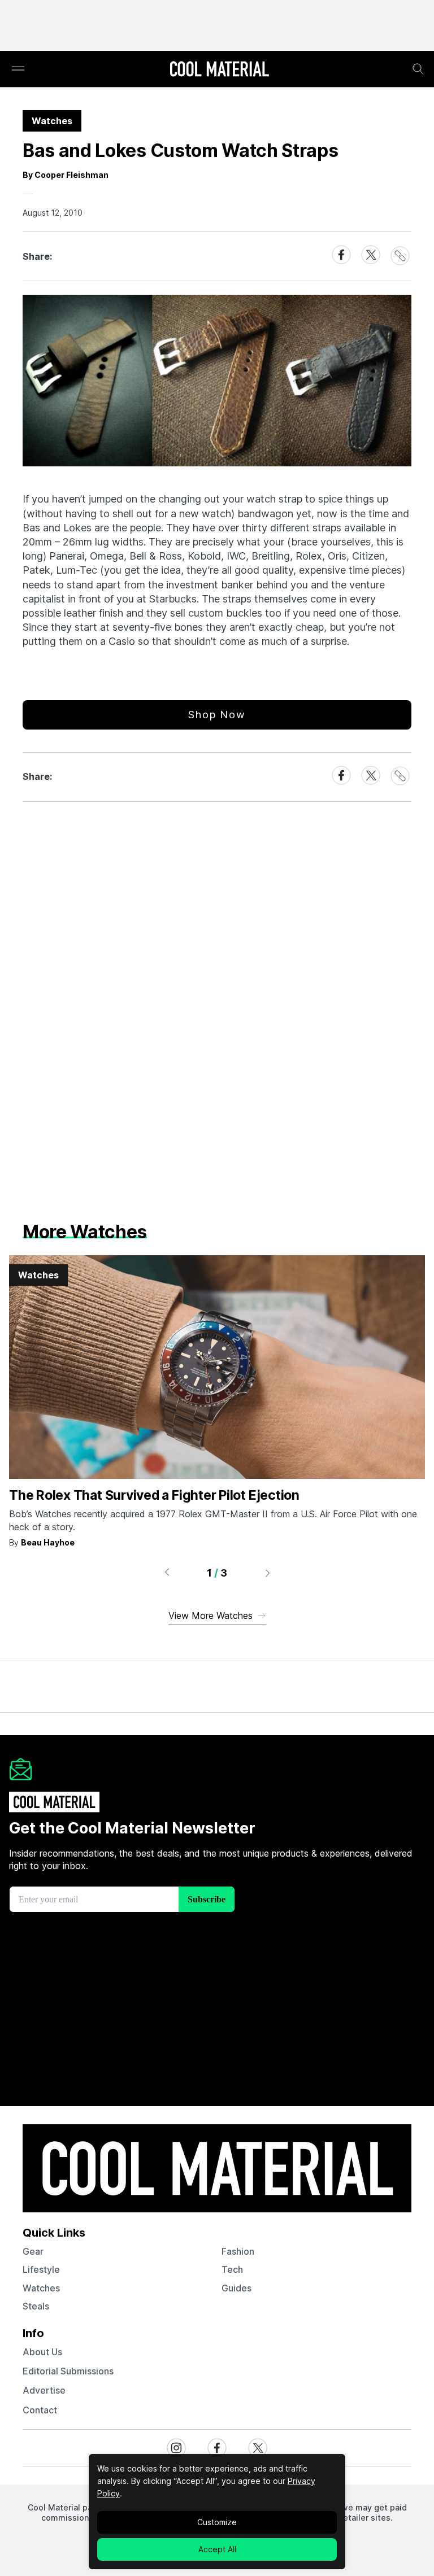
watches (41, 2288)
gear (33, 2251)
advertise (44, 2390)
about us (42, 2352)
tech (232, 2269)
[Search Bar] (418, 69)
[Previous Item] (167, 1573)
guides (236, 2288)
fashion (238, 2251)
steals (36, 2306)
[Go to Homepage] (219, 70)
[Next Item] (268, 1573)
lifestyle (41, 2269)
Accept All (217, 2549)
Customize (217, 2522)
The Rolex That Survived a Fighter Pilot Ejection (154, 1495)
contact (40, 2410)
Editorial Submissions (68, 2371)
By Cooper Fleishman (66, 175)
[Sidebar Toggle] (18, 69)
